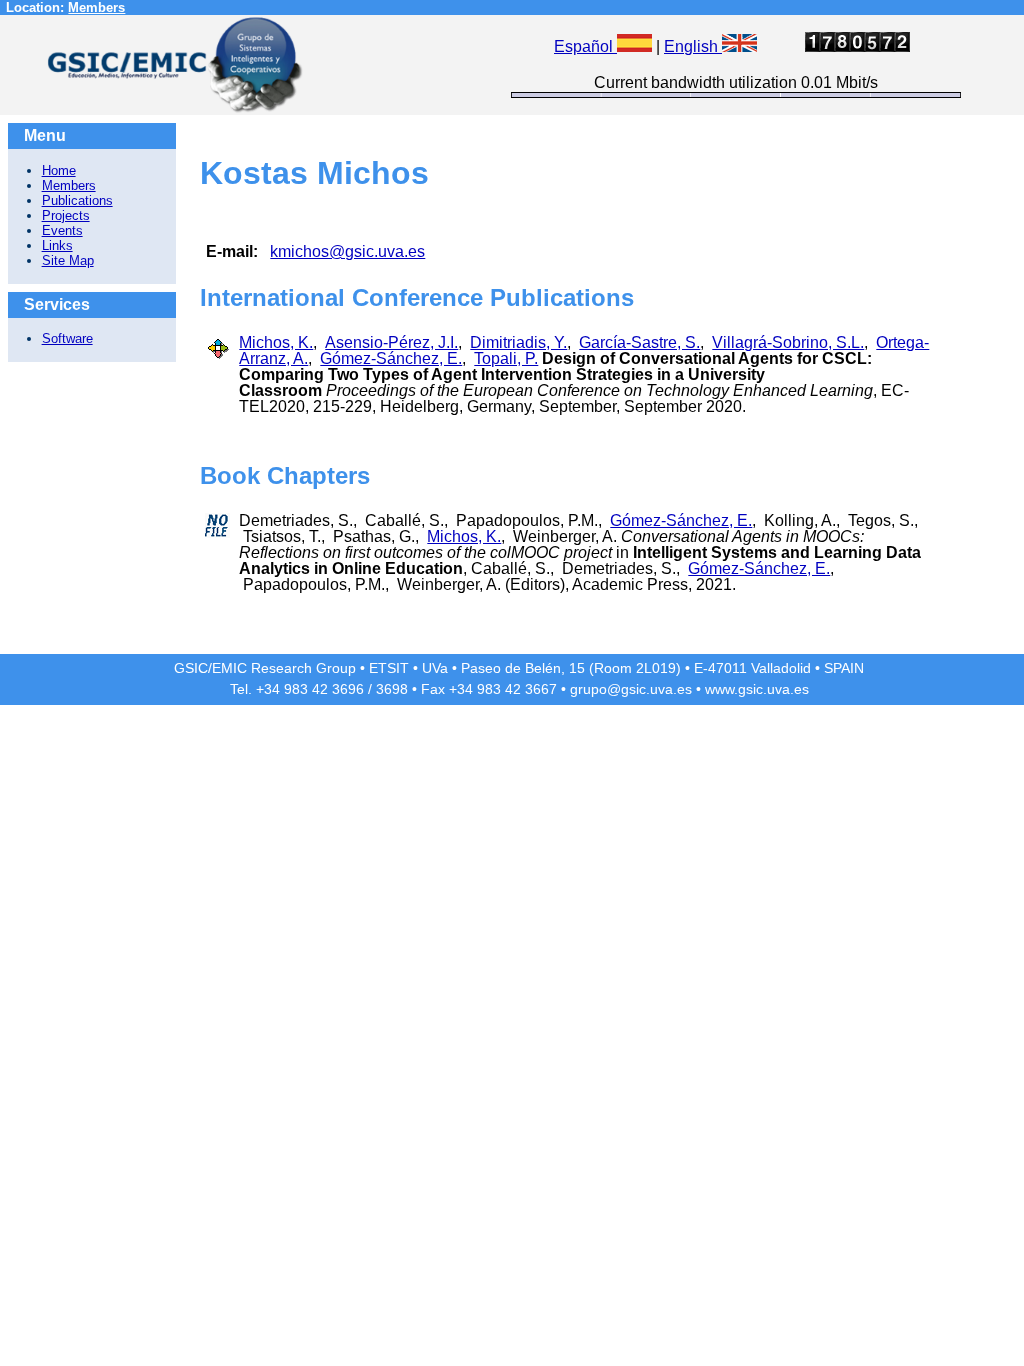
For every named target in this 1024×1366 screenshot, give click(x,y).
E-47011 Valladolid (752, 668)
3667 (541, 689)
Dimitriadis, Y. (518, 342)
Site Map (68, 260)
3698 (392, 689)
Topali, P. (506, 358)
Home (59, 170)
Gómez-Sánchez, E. (391, 358)
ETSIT (389, 668)
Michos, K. (276, 342)
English (693, 46)
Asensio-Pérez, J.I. (391, 342)
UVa (435, 668)
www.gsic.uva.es (757, 689)
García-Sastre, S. (639, 342)
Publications (77, 200)
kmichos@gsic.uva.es (347, 251)
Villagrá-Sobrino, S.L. (788, 342)
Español (585, 46)
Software (67, 338)
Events (62, 230)
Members (96, 7)
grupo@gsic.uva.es (631, 689)
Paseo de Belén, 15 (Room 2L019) (571, 668)
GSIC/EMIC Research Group (265, 668)
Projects (66, 215)
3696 (348, 689)
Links (57, 245)
